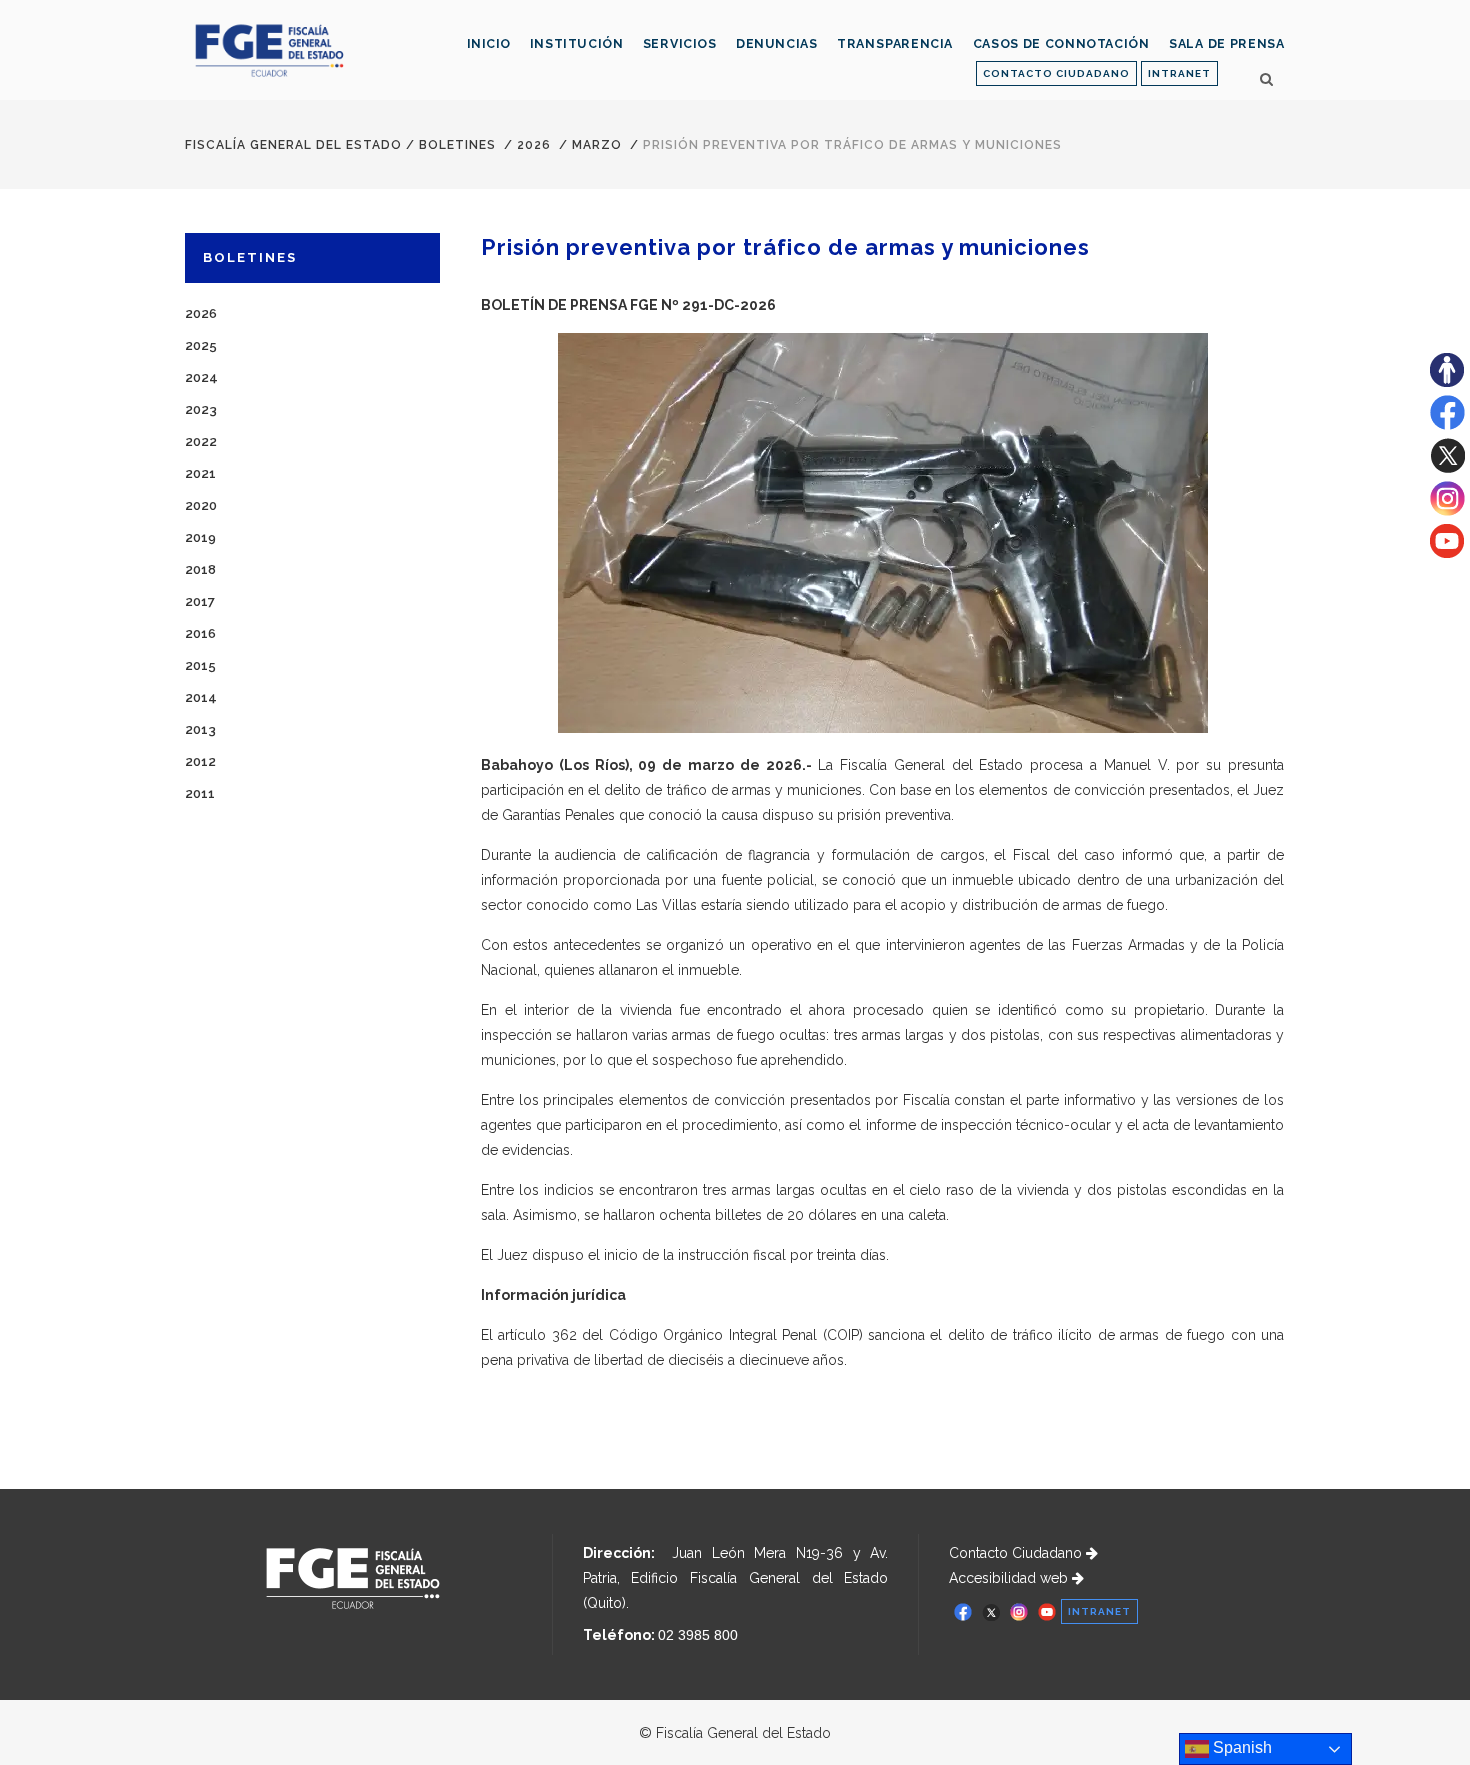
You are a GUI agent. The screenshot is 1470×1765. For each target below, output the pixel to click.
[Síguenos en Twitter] (1447, 468)
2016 (200, 633)
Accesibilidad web (1010, 1578)
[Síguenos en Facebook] (1447, 425)
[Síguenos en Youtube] (1447, 553)
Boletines (457, 145)
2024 (201, 377)
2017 (200, 601)
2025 (201, 345)
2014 (201, 697)
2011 (200, 793)
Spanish (1240, 1747)
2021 (200, 473)
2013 (200, 729)
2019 (200, 537)
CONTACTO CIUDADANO (1056, 73)
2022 (201, 441)
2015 (200, 665)
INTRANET (1179, 73)
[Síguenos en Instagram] (1447, 511)
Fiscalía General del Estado (293, 145)
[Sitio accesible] (1447, 382)
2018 (200, 569)
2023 (201, 409)
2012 (200, 761)
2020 (201, 505)
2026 (534, 145)
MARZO (597, 145)
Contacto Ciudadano (1017, 1553)
